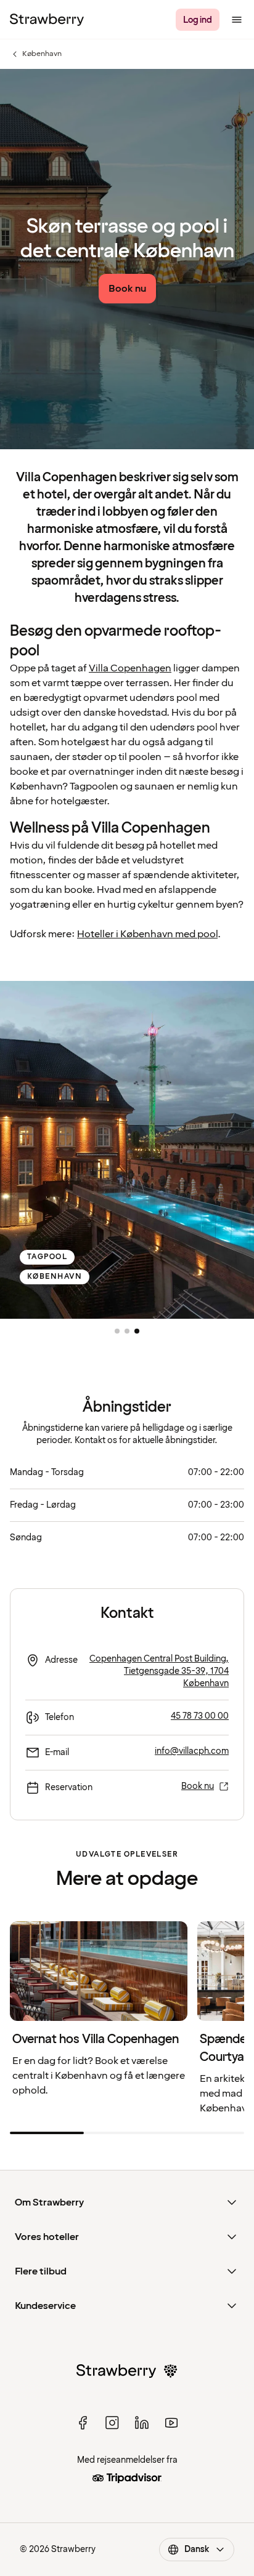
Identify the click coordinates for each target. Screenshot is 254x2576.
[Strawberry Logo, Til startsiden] (47, 20)
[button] (117, 1331)
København (36, 54)
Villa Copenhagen (130, 668)
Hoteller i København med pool (147, 934)
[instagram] (112, 2423)
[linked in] (142, 2423)
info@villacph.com (192, 1751)
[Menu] (237, 20)
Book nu (198, 1786)
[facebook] (83, 2423)
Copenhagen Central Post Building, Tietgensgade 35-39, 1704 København (159, 1671)
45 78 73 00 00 (200, 1716)
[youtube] (171, 2423)
